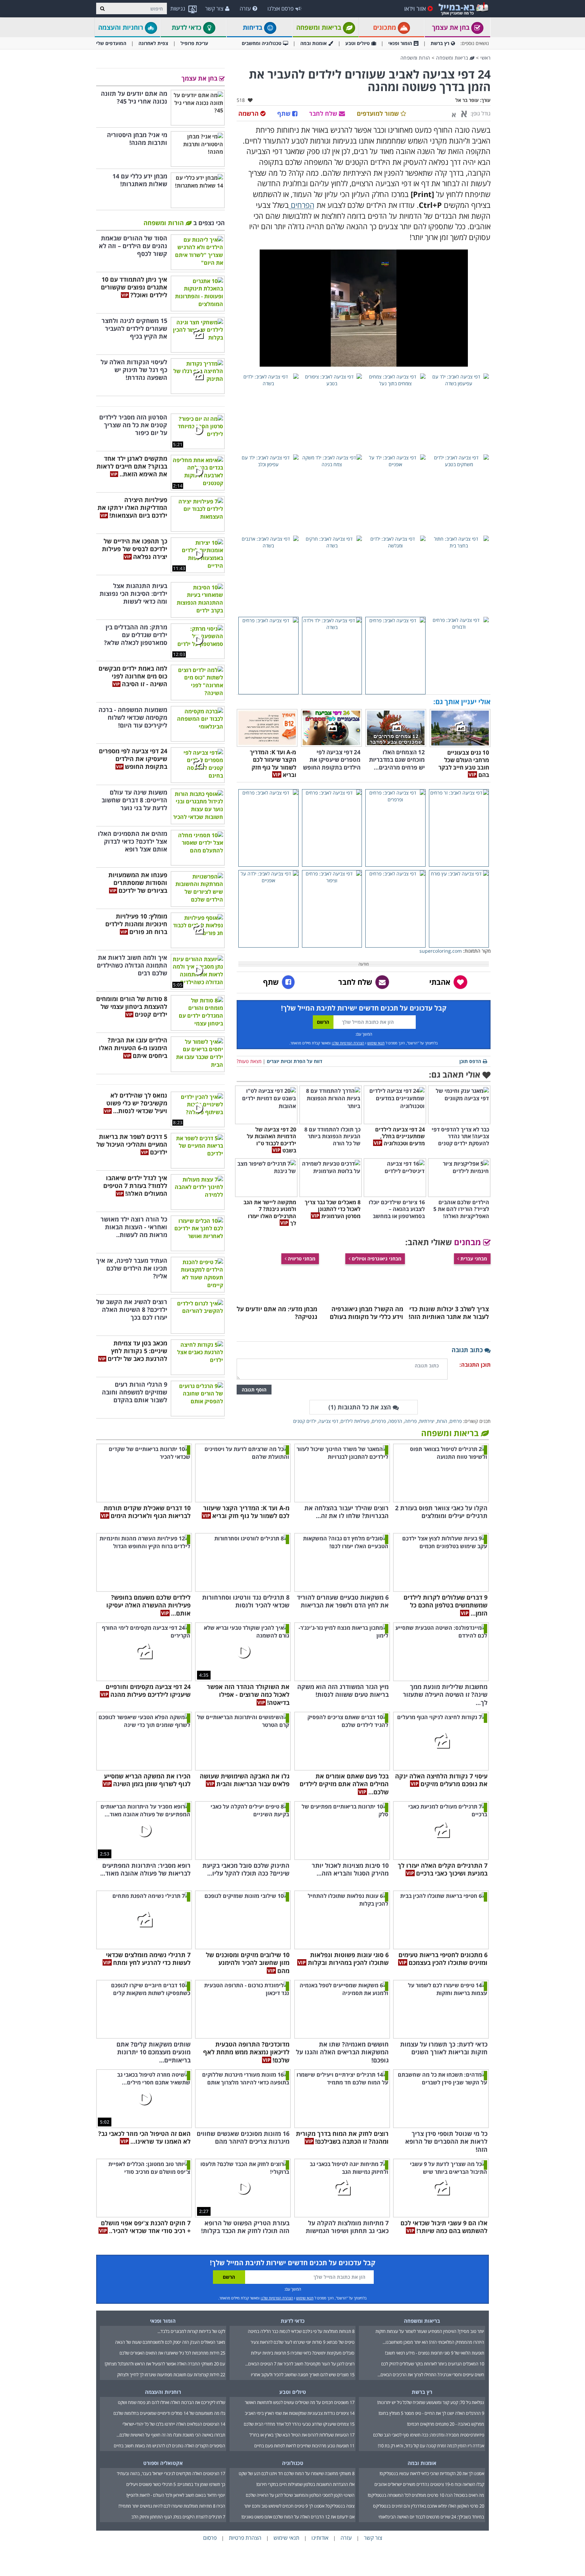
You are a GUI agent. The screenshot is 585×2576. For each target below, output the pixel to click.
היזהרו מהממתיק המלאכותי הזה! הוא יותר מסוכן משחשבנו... (433, 2342)
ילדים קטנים (305, 1421)
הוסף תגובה (254, 1390)
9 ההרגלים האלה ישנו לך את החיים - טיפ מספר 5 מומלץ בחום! (431, 2413)
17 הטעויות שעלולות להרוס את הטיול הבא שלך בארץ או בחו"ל (302, 2435)
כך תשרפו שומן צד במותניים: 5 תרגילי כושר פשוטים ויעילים (176, 2484)
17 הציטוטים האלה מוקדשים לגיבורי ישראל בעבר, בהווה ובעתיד (171, 2473)
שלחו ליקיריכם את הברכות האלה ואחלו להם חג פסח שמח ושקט (171, 2402)
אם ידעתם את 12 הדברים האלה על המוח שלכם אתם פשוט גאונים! (298, 2517)
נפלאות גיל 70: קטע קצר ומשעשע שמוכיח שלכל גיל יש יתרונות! (431, 2402)
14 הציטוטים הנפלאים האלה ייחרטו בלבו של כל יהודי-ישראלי (174, 2424)
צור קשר (214, 8)
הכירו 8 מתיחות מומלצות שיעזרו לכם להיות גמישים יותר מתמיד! (172, 2506)
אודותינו (320, 2538)
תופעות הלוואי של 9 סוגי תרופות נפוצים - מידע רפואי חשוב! (435, 2353)
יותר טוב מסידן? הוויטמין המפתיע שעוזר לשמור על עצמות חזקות (430, 2331)
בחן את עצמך (452, 27)
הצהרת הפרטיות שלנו (348, 1043)
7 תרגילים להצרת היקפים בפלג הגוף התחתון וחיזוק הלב (178, 2517)
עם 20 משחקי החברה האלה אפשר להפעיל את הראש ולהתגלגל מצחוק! (165, 2364)
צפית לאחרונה (153, 43)
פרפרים (379, 1421)
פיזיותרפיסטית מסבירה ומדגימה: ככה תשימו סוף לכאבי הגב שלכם (429, 2435)
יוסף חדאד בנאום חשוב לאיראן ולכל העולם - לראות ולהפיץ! (176, 2495)
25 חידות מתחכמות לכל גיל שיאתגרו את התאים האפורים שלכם (172, 2353)
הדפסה (395, 1421)
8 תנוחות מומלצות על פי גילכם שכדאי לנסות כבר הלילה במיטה (301, 2331)
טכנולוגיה (293, 2463)
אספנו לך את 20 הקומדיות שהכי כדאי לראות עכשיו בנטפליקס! (432, 2473)
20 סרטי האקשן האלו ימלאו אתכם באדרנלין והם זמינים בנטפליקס (429, 2506)
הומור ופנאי (400, 43)
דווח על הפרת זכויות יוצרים (295, 1061)
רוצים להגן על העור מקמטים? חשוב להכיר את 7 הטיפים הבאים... (300, 2364)
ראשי (485, 58)
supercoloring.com (441, 951)
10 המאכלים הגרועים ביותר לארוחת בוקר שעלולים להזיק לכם (433, 2364)
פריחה (411, 1421)
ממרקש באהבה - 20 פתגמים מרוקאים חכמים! (446, 2424)
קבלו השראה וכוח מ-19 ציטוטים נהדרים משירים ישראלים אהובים (429, 2484)
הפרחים (302, 205)
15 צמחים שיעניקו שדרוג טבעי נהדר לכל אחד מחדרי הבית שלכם (299, 2424)
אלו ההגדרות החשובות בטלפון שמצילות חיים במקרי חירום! (305, 2484)
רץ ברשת (440, 43)
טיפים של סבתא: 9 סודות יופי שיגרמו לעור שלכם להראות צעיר (302, 2342)
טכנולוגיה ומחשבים (262, 43)
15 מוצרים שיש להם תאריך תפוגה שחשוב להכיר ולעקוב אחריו (303, 2375)
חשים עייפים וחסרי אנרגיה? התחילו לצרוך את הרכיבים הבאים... (431, 2375)
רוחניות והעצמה (122, 27)
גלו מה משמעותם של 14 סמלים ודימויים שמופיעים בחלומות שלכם (169, 2413)
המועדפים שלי (111, 43)
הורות (442, 1421)
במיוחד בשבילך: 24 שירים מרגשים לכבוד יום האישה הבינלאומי (431, 2517)
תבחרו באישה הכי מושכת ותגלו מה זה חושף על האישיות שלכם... (171, 2435)
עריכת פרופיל (194, 43)
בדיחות (253, 27)
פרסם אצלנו (280, 8)
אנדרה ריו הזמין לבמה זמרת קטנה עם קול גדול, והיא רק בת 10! (431, 2446)
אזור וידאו (415, 8)
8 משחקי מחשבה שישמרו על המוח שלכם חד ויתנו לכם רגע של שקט (297, 2473)
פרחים (456, 1421)
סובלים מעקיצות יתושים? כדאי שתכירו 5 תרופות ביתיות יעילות (303, 2353)
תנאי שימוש (376, 1043)
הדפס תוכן (470, 1061)
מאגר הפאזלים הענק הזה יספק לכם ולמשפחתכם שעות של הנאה (170, 2342)
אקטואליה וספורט (163, 2463)
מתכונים (385, 27)
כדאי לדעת (187, 27)
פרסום (210, 2538)
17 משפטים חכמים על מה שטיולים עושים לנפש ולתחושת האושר (300, 2402)
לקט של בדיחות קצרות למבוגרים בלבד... (191, 2331)
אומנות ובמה (313, 43)
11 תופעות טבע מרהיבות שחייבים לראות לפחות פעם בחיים (304, 2446)
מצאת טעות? (249, 1061)
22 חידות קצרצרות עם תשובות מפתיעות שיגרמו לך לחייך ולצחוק (171, 2375)
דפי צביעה (328, 1421)
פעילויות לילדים (355, 1421)
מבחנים (469, 1242)
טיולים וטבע (357, 43)
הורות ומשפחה (415, 58)
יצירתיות (427, 1421)
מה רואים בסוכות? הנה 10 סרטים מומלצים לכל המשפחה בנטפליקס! (426, 2495)
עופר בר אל (467, 100)
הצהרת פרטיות (245, 2538)
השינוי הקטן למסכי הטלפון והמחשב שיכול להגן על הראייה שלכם (300, 2495)
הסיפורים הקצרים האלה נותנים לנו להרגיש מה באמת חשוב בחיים (169, 2446)
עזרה (245, 8)
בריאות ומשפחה (320, 27)
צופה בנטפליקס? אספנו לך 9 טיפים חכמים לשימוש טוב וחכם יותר (299, 2506)
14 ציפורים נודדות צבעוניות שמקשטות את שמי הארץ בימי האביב (300, 2413)
